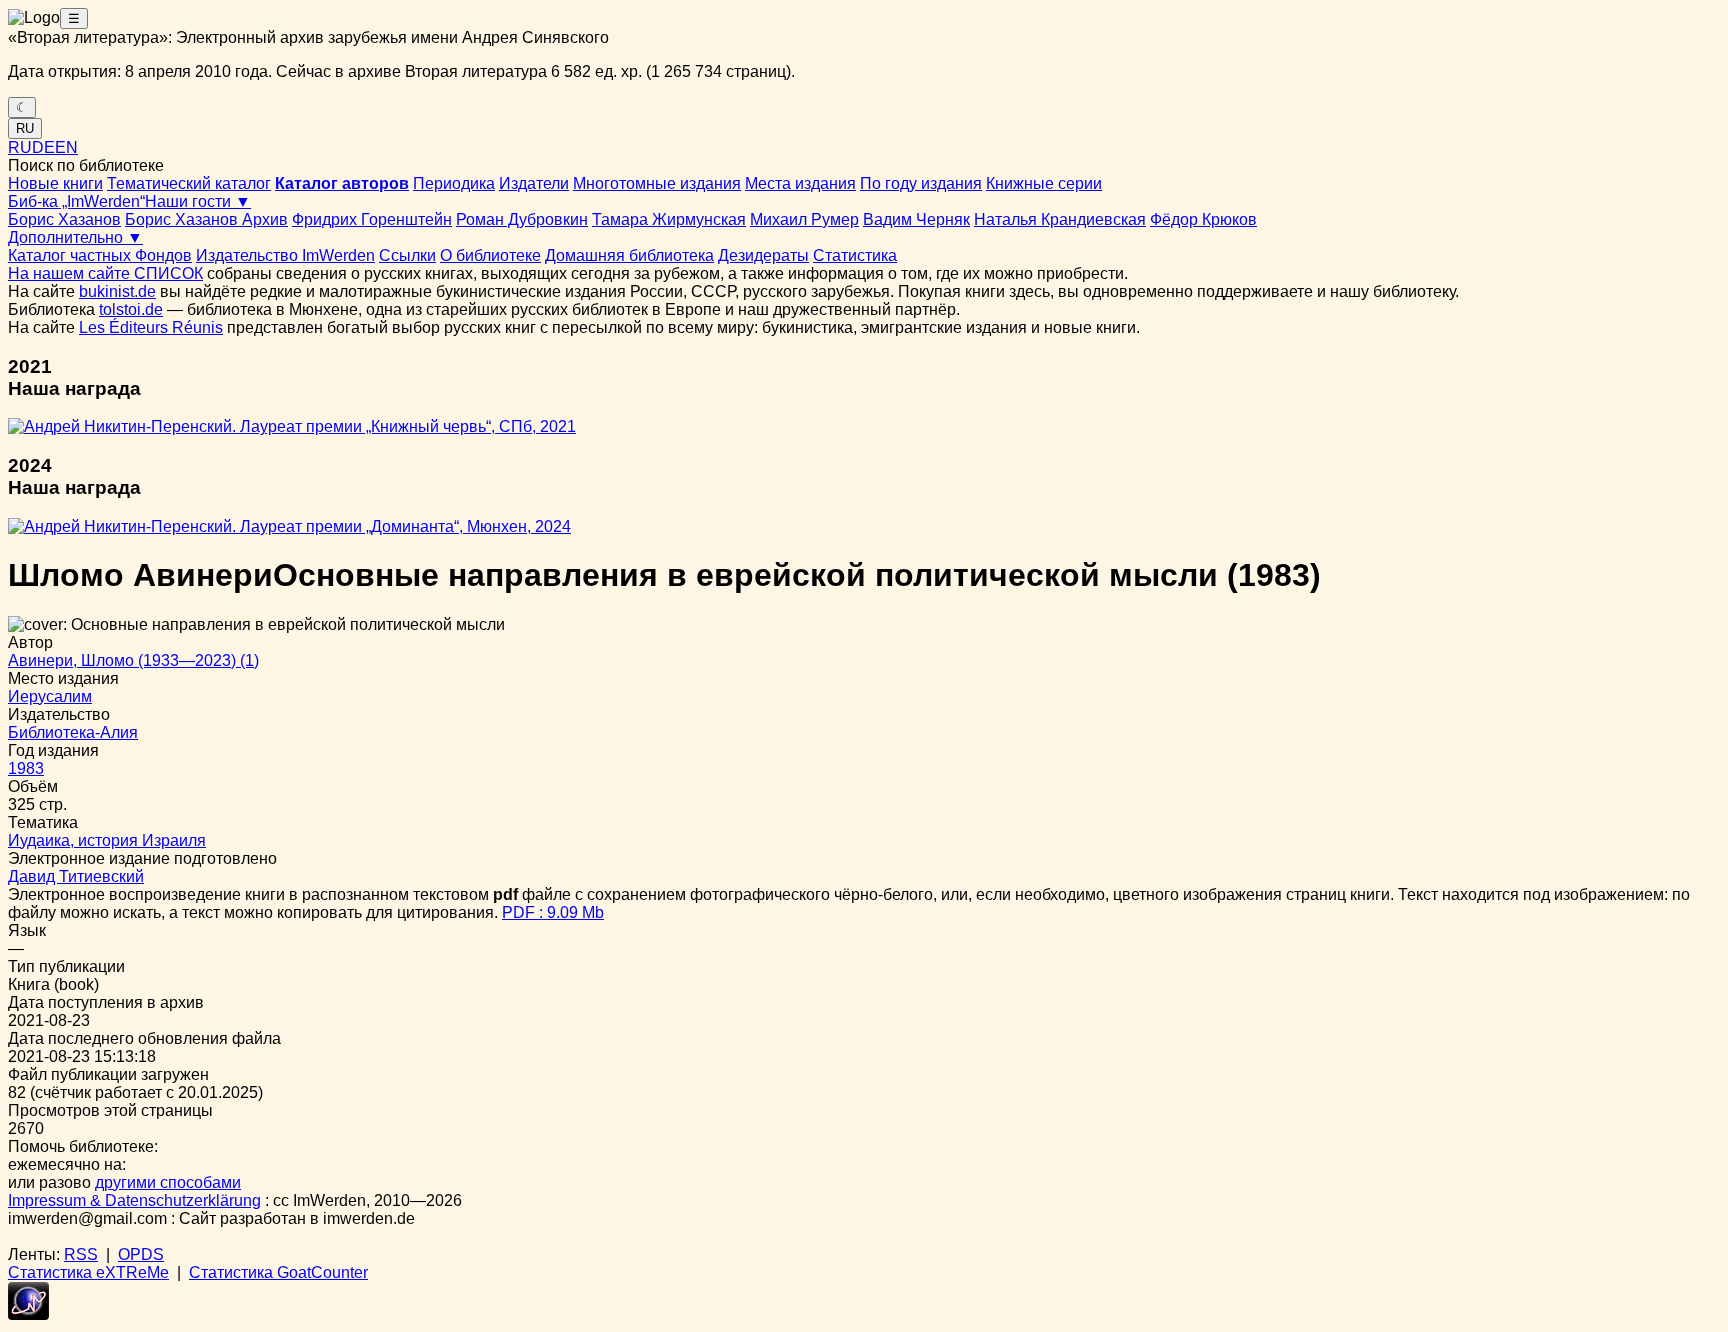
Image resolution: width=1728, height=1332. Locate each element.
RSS (81, 1254)
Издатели (534, 183)
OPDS (141, 1254)
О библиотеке (490, 255)
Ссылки (407, 255)
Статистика (855, 255)
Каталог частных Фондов (100, 255)
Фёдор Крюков (1203, 219)
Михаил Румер (804, 219)
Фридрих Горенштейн (372, 219)
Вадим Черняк (916, 219)
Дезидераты (763, 255)
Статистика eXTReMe (88, 1272)
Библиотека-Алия (73, 732)
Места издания (800, 183)
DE (43, 147)
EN (66, 147)
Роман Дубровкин (522, 219)
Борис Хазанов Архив (206, 219)
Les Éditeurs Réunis (151, 327)
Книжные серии (1044, 183)
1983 (26, 768)
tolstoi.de (131, 309)
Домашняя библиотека (629, 255)
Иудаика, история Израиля (107, 840)
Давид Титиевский (76, 876)
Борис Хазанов (64, 219)
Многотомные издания (657, 183)
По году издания (921, 183)
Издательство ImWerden (285, 255)
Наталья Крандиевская (1060, 219)
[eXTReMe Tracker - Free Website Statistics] (28, 1314)
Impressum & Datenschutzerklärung (134, 1200)
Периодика (454, 183)
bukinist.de (117, 291)
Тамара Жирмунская (669, 219)
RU (25, 128)
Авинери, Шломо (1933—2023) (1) (133, 660)
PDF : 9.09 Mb (553, 912)
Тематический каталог (189, 183)
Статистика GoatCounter (278, 1272)
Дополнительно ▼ (75, 237)
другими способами (168, 1182)
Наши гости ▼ (198, 201)
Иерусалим (50, 696)
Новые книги (55, 183)
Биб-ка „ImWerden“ (76, 201)
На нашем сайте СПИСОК (105, 273)
